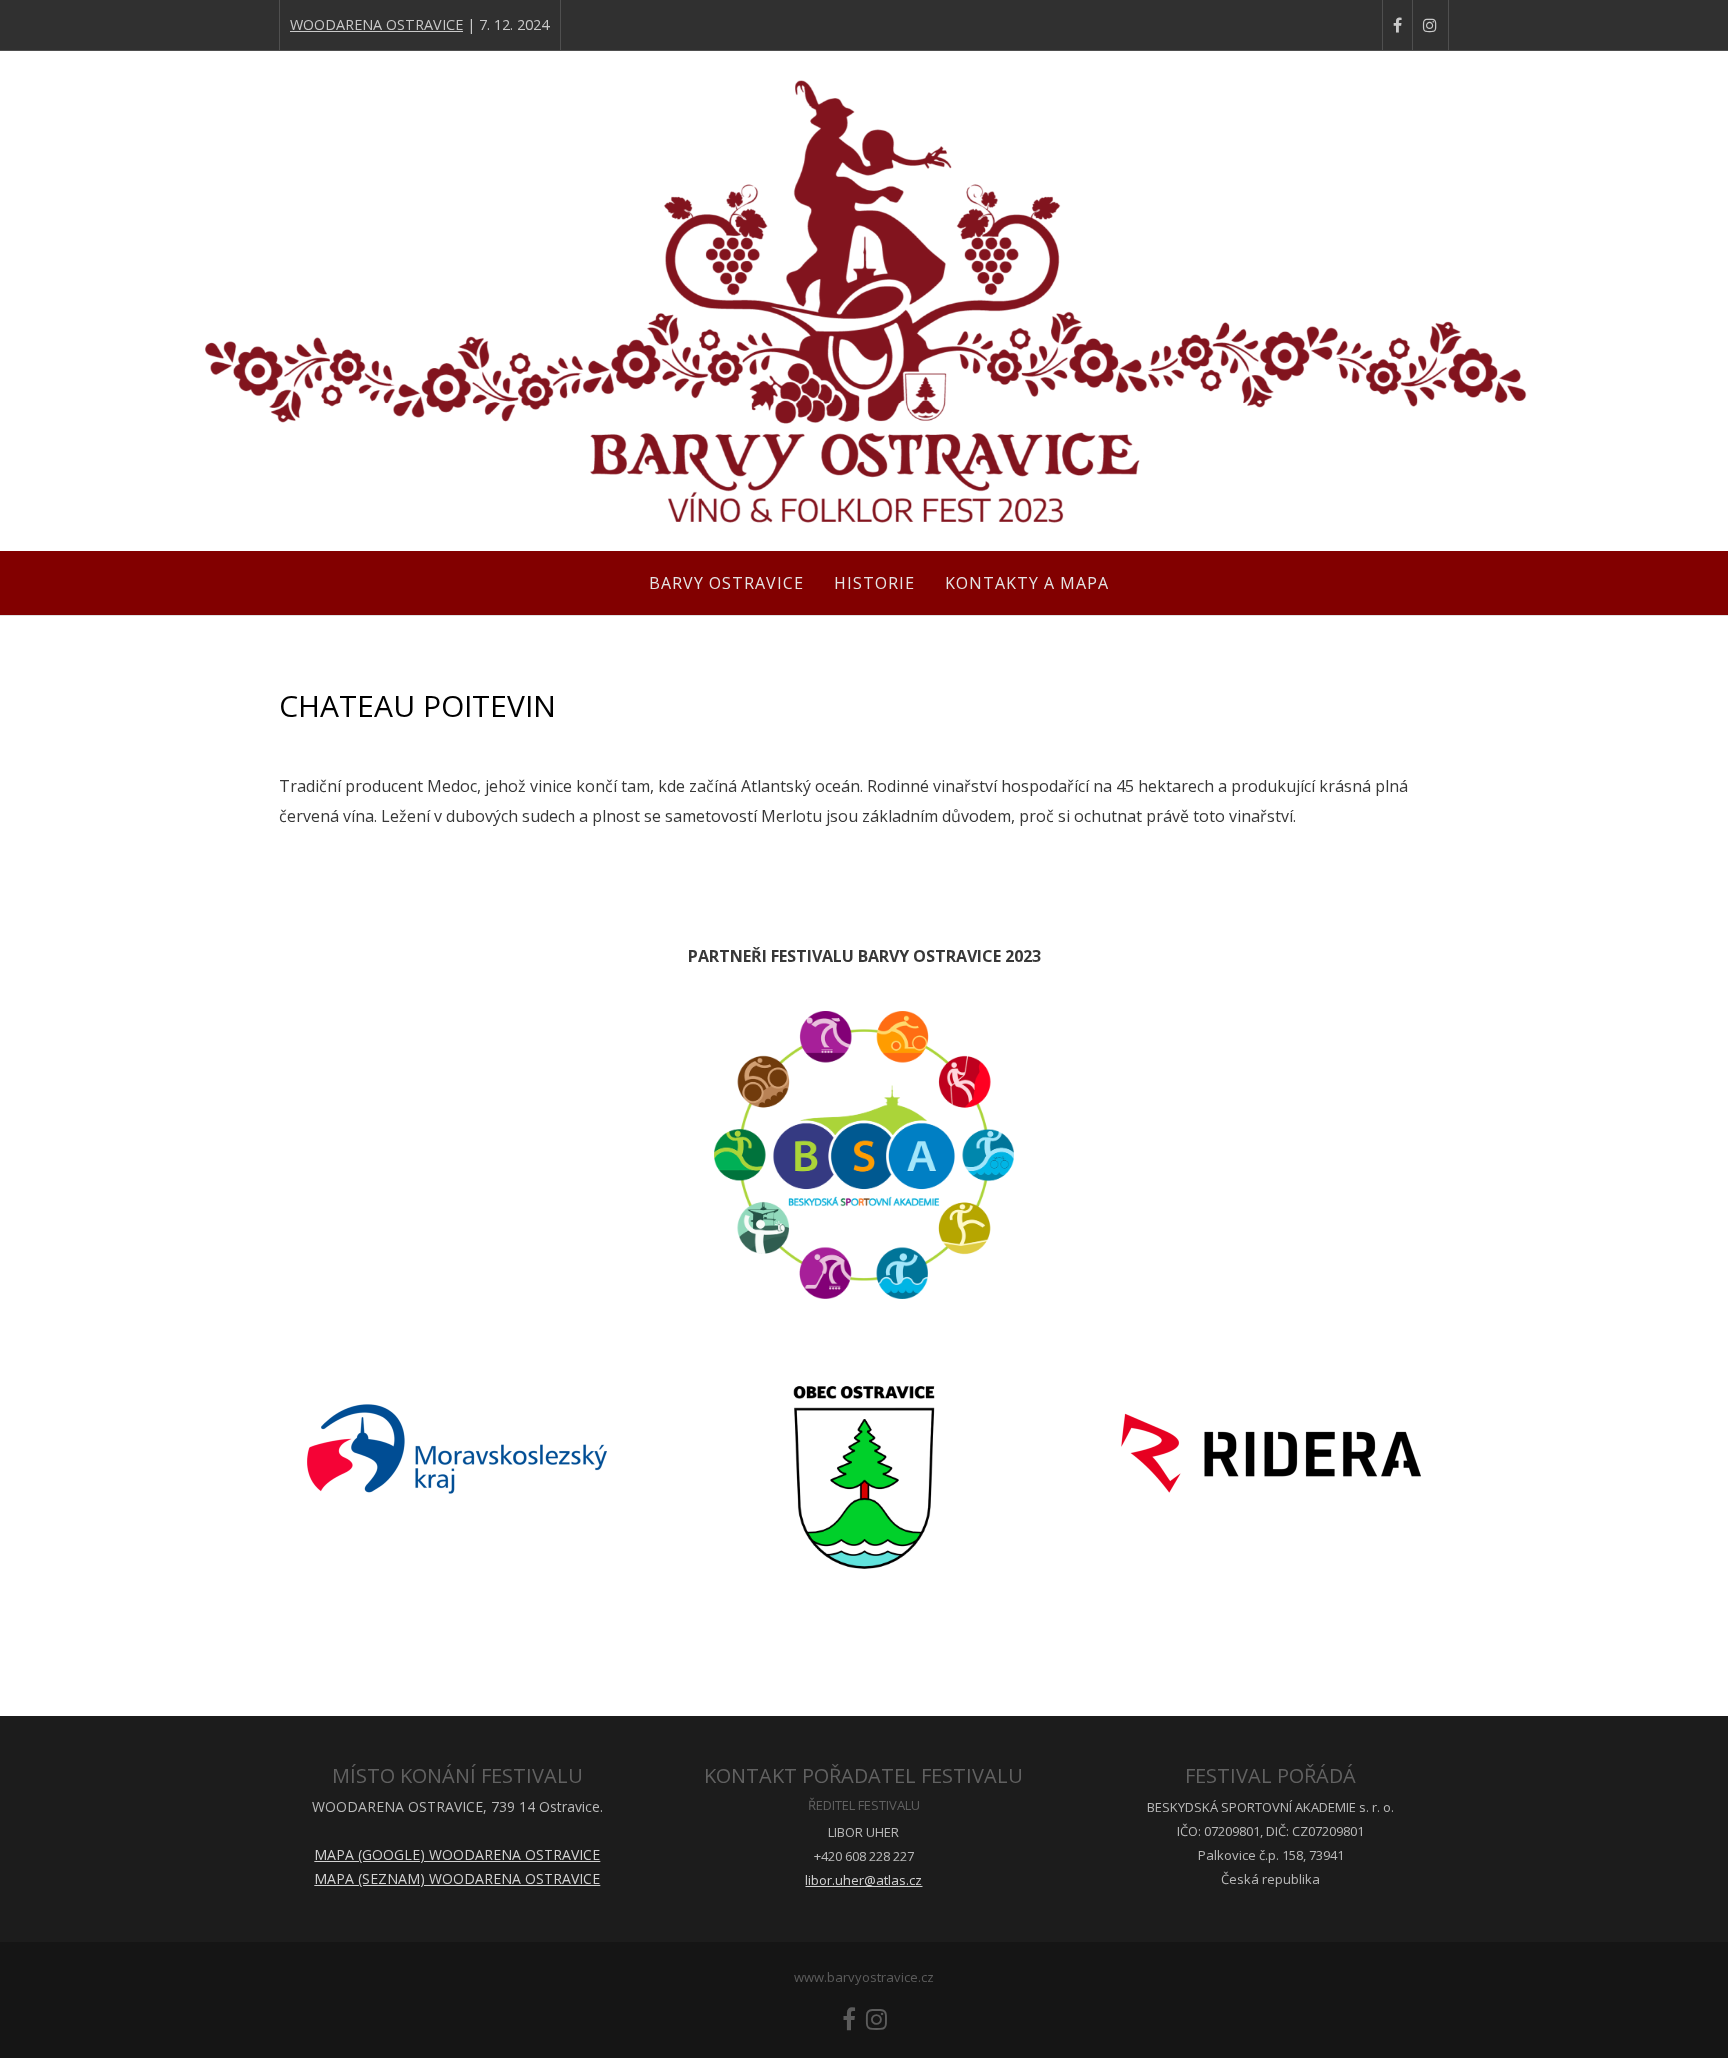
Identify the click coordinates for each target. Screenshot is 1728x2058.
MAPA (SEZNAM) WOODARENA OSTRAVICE (457, 1878)
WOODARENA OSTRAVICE (376, 24)
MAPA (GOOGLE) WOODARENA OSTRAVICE (457, 1854)
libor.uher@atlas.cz (863, 1880)
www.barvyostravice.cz (864, 1977)
